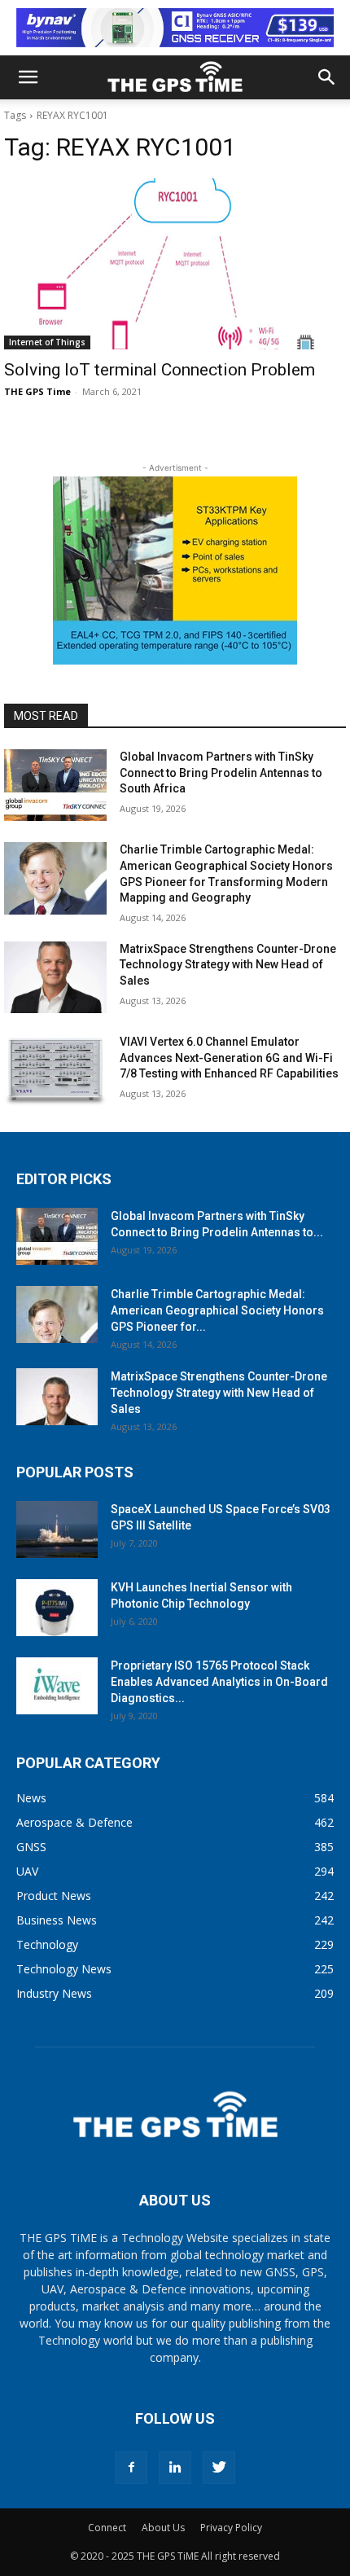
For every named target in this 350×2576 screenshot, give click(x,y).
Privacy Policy (231, 2528)
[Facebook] (131, 2468)
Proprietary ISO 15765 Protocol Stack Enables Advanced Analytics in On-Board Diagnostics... (219, 1682)
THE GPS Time (37, 391)
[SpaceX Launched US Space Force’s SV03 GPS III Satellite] (57, 1529)
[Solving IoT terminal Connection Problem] (175, 264)
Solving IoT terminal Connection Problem (160, 370)
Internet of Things (47, 342)
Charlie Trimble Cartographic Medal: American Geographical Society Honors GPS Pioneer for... (217, 1310)
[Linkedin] (175, 2468)
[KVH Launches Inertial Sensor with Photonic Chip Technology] (57, 1608)
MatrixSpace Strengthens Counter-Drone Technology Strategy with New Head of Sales (228, 965)
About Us (163, 2528)
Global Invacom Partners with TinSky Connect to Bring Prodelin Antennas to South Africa (221, 772)
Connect (107, 2528)
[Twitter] (219, 2468)
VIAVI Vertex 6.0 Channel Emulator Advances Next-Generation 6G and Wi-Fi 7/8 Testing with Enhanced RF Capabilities (229, 1058)
